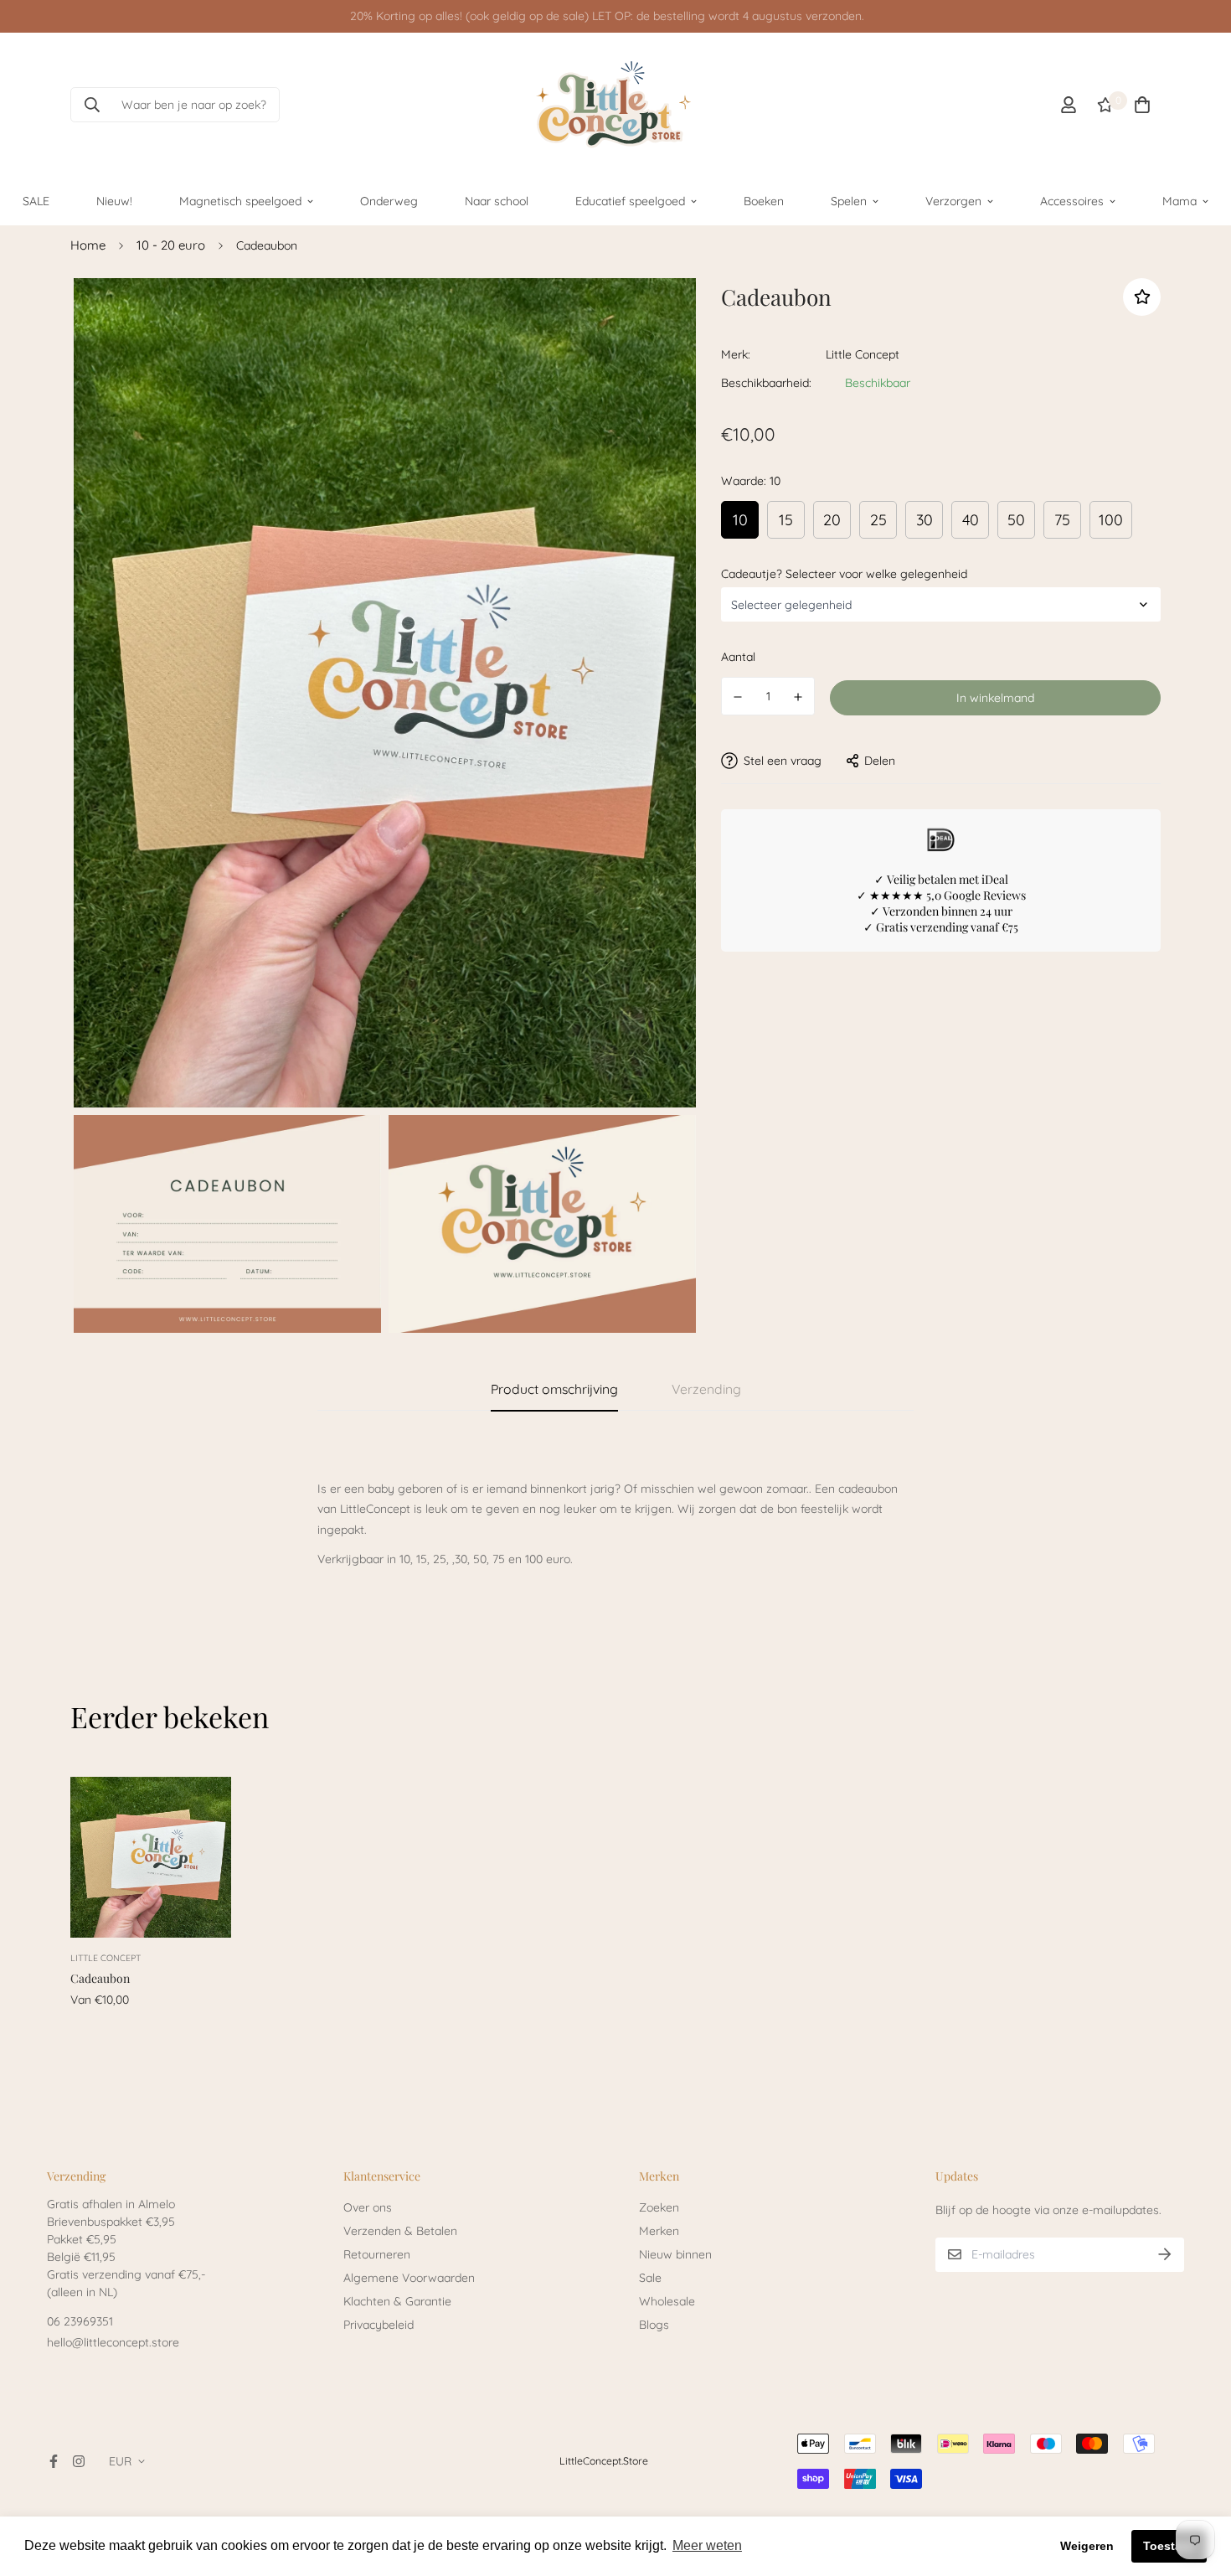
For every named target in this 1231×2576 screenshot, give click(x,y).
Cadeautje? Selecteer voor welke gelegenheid (844, 573)
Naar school (497, 200)
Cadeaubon (100, 1978)
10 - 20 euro (171, 245)
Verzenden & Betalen (400, 2231)
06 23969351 (80, 2321)
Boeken (764, 200)
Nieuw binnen (675, 2254)
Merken (659, 2231)
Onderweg (389, 200)
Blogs (654, 2325)
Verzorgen (953, 200)
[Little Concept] (615, 105)
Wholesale (667, 2301)
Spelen (849, 200)
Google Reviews (985, 894)
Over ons (368, 2207)
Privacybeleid (379, 2325)
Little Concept (863, 354)
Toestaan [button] (1169, 2546)
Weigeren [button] (1087, 2546)
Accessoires (1072, 200)
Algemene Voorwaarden (409, 2278)
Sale (650, 2278)
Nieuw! (114, 200)
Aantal (738, 657)
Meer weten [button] (707, 2545)
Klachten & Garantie (397, 2301)
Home (88, 245)
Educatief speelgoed (630, 200)
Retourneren (377, 2254)
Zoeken (659, 2207)
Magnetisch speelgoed (240, 200)
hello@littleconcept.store (113, 2342)
